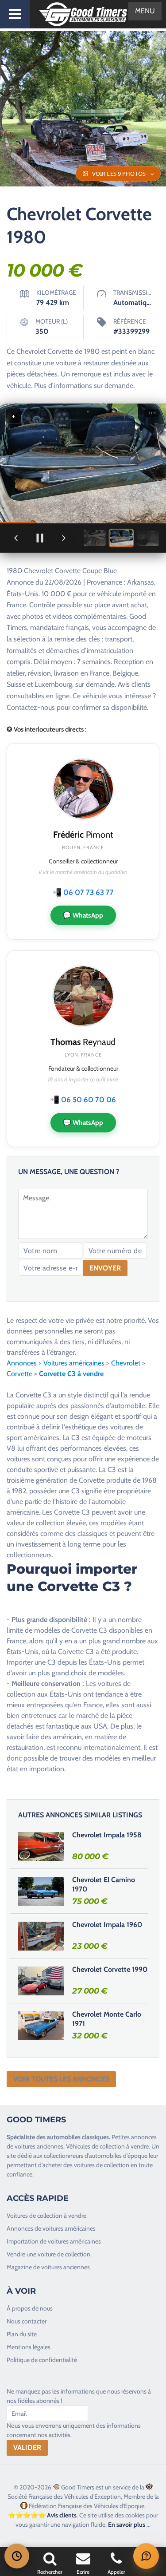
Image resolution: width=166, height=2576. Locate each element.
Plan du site (22, 2334)
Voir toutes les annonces (61, 2079)
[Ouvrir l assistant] (146, 2556)
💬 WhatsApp (83, 915)
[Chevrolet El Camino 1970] (41, 1891)
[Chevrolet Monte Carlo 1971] (41, 2026)
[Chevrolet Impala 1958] (41, 1846)
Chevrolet (126, 1363)
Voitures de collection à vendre (46, 2216)
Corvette (19, 1374)
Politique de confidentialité (42, 2360)
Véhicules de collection (95, 2146)
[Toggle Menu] (15, 14)
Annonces (22, 1363)
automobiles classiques (78, 2137)
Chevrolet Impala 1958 (107, 1835)
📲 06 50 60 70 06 (83, 1100)
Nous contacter (27, 2321)
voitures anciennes (39, 2146)
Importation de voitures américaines (54, 2241)
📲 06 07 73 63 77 (83, 892)
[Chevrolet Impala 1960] (41, 1936)
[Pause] (40, 538)
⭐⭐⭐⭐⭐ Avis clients (42, 2515)
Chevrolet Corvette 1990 (110, 1969)
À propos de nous (30, 2308)
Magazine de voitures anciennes (48, 2267)
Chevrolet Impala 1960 (107, 1925)
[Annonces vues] (17, 2556)
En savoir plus (127, 2525)
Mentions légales (29, 2347)
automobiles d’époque (118, 2156)
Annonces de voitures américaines (51, 2228)
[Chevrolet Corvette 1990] (41, 1981)
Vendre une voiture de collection (48, 2254)
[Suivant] (64, 538)
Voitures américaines (74, 1363)
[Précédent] (16, 538)
